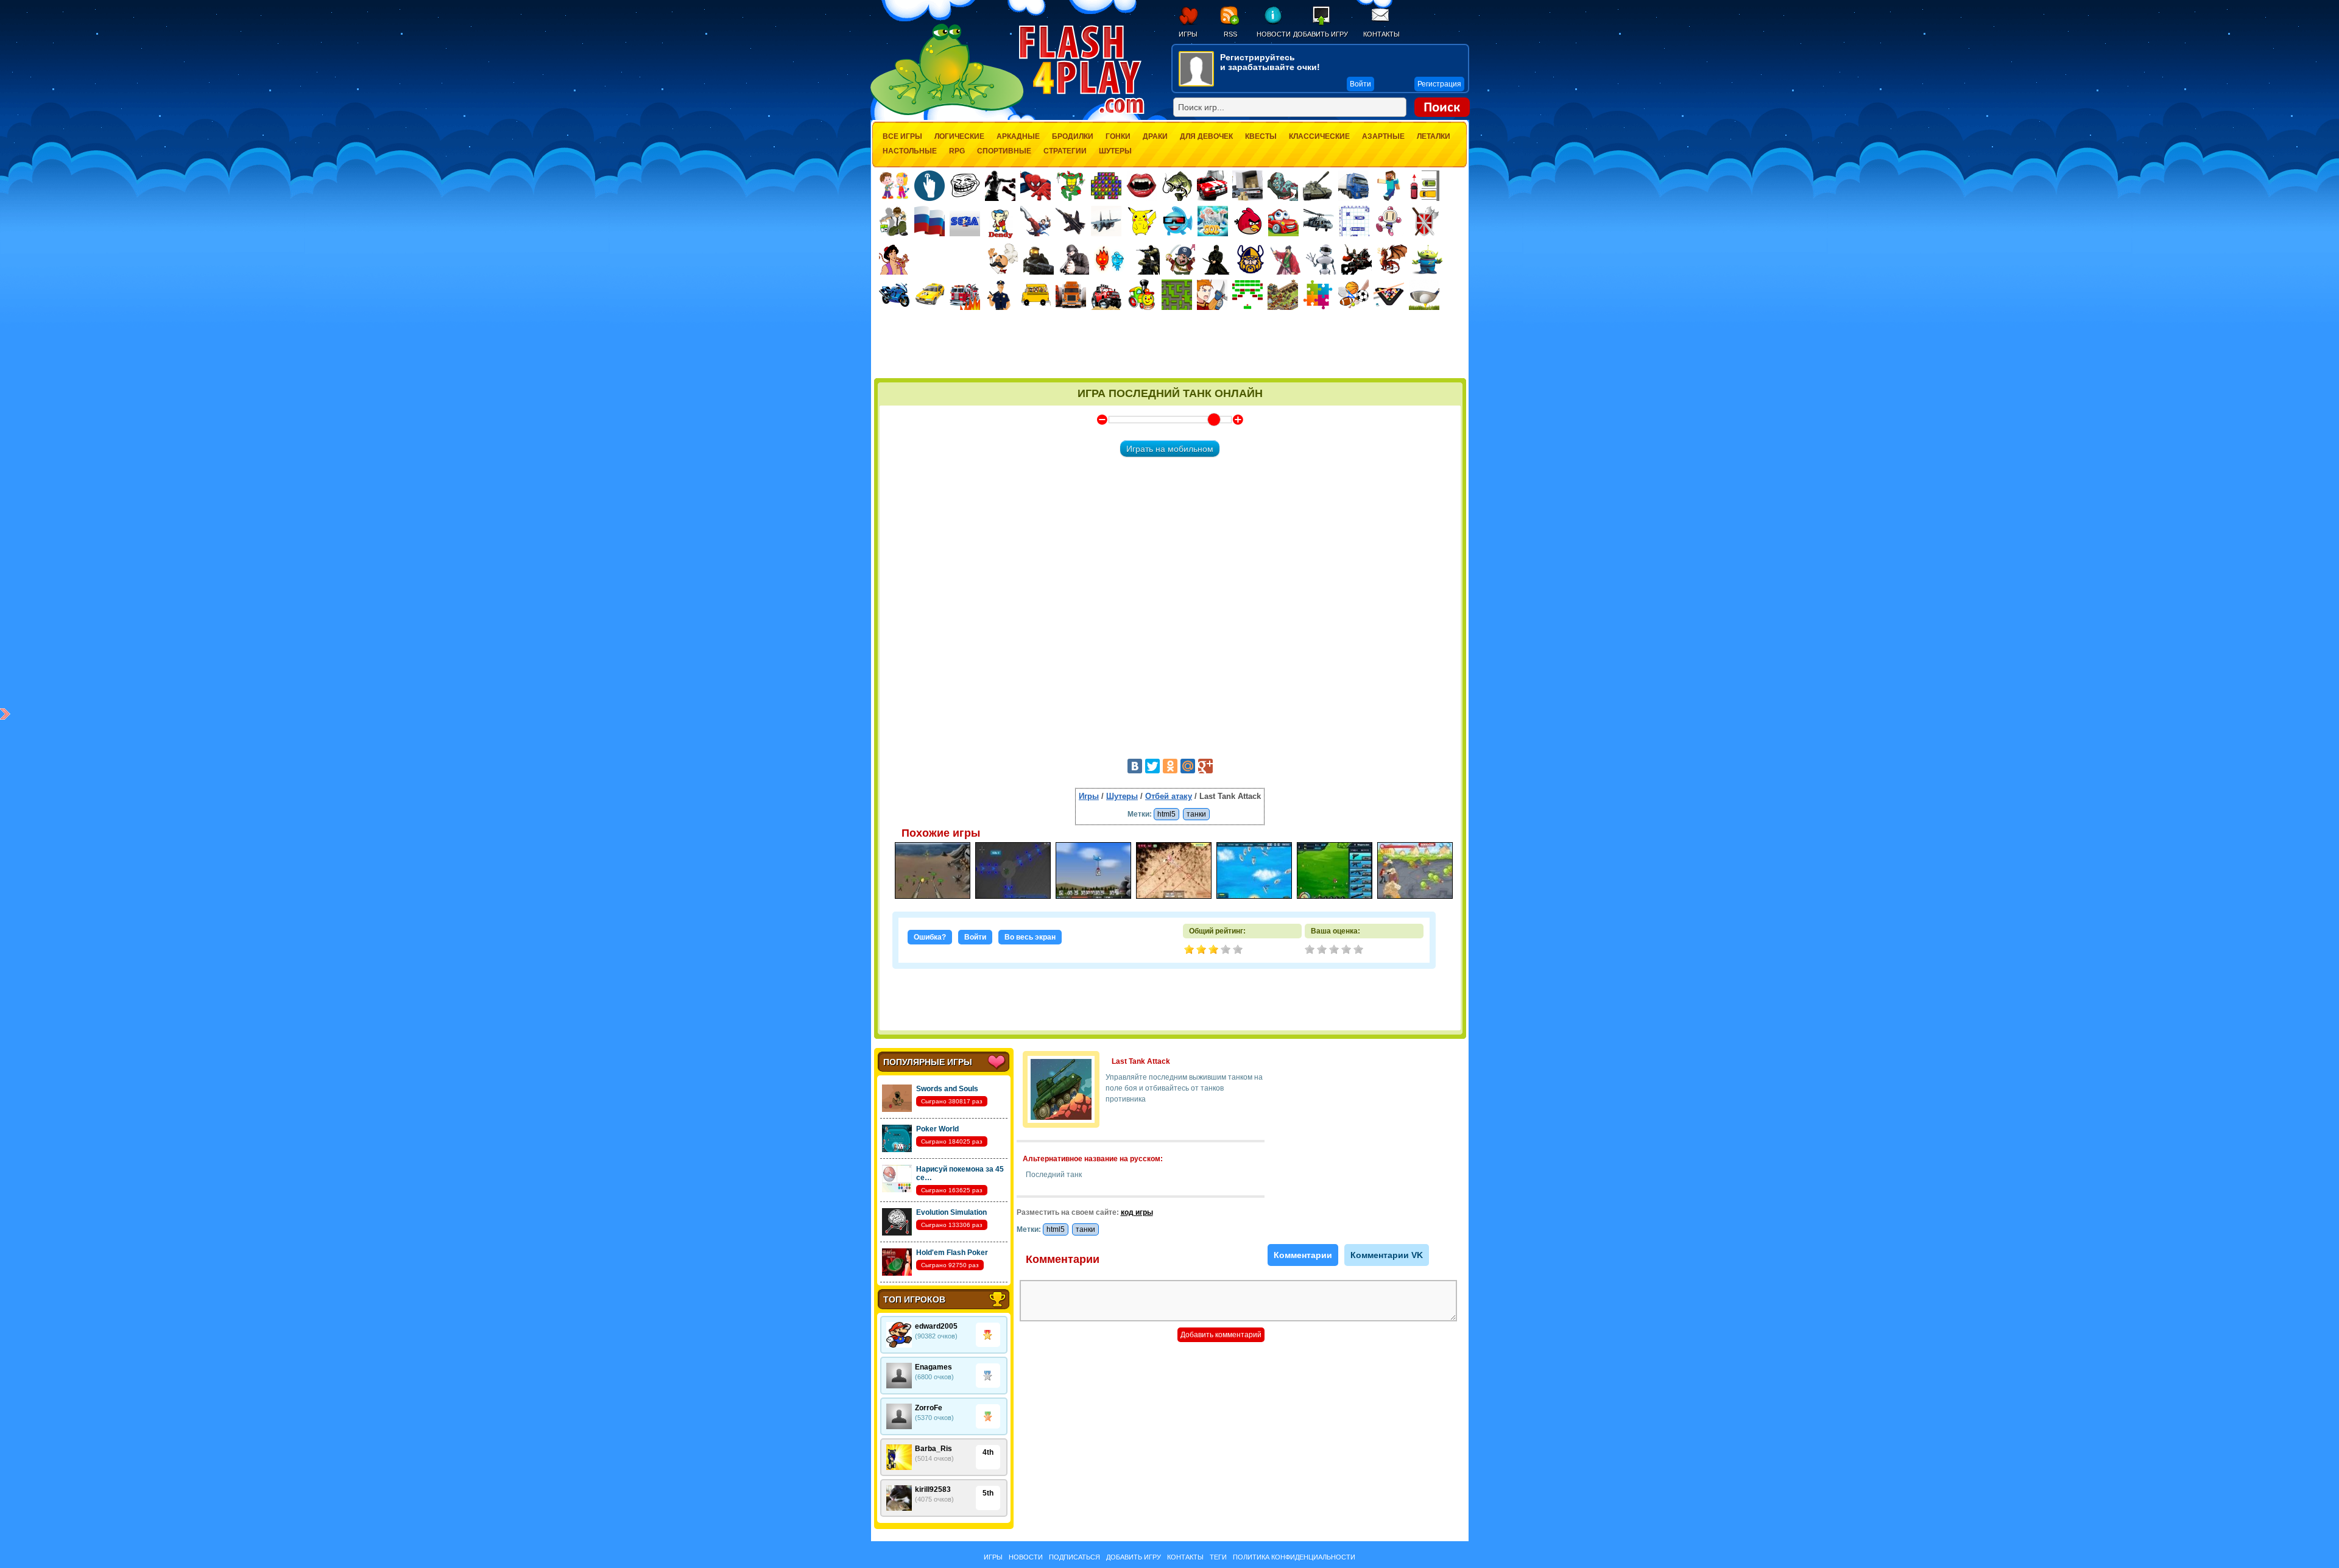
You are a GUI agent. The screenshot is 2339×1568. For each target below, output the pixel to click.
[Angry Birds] (1248, 221)
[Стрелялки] (1039, 259)
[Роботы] (1321, 259)
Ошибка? (930, 937)
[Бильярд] (1389, 295)
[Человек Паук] (1035, 186)
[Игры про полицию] (1000, 295)
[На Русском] (930, 221)
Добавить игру (1321, 34)
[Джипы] (1106, 295)
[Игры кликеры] (930, 186)
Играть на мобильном (1170, 449)
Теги (1218, 1557)
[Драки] (1035, 221)
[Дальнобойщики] (1071, 295)
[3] (1335, 951)
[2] (1323, 951)
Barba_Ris (933, 1449)
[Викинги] (1251, 259)
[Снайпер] (1074, 259)
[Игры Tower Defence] (1283, 295)
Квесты (1261, 136)
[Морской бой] (1354, 221)
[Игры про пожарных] (965, 295)
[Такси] (930, 295)
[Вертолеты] (1319, 221)
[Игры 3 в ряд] (1106, 186)
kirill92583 (933, 1489)
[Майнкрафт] (1389, 186)
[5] (1360, 951)
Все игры (902, 136)
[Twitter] (1152, 766)
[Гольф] (1424, 295)
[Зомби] (1283, 186)
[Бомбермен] (1389, 221)
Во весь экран (1030, 937)
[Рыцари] (1356, 259)
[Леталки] (1071, 221)
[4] (1347, 951)
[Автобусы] (1035, 295)
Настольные (910, 151)
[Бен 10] (894, 221)
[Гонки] (1212, 186)
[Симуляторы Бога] (1213, 221)
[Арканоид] (1247, 295)
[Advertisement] (1170, 345)
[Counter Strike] (1145, 259)
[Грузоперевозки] (1247, 186)
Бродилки (1073, 136)
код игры (1137, 1212)
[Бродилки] (1177, 295)
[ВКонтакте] (1135, 766)
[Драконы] (1392, 259)
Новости (1273, 34)
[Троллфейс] (965, 186)
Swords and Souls (947, 1089)
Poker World (937, 1129)
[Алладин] (894, 259)
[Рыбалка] (1177, 186)
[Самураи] (1286, 259)
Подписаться (1074, 1557)
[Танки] (1318, 186)
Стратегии (1065, 151)
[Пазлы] (1318, 295)
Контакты (1381, 34)
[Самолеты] (1106, 221)
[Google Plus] (1205, 766)
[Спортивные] (1353, 295)
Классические (1319, 136)
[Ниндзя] (1215, 259)
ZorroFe (929, 1408)
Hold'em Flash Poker (952, 1253)
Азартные (1383, 136)
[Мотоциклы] (894, 295)
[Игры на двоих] (894, 186)
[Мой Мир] (1188, 766)
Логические (959, 136)
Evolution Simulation (951, 1212)
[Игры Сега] (965, 223)
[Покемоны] (1142, 221)
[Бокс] (1000, 186)
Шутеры (1115, 151)
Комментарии (1303, 1255)
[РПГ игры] (1212, 295)
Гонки (1118, 136)
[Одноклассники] (1170, 766)
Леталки (1434, 136)
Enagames (933, 1367)
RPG (957, 151)
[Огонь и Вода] (1109, 259)
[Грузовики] (1353, 186)
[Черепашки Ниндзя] (1071, 186)
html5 (1166, 814)
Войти (975, 937)
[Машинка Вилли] (1283, 221)
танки (1196, 814)
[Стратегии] (1425, 221)
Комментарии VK (1387, 1255)
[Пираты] (1180, 259)
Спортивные (1004, 151)
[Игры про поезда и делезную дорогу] (1141, 295)
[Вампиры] (1141, 186)
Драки (1155, 136)
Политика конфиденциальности (1294, 1557)
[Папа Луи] (1003, 259)
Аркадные (1018, 136)
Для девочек (1206, 136)
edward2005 (936, 1326)
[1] (1311, 951)
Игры (1188, 34)
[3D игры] (1177, 221)
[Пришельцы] (1427, 259)
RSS (1230, 34)
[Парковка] (1424, 185)
